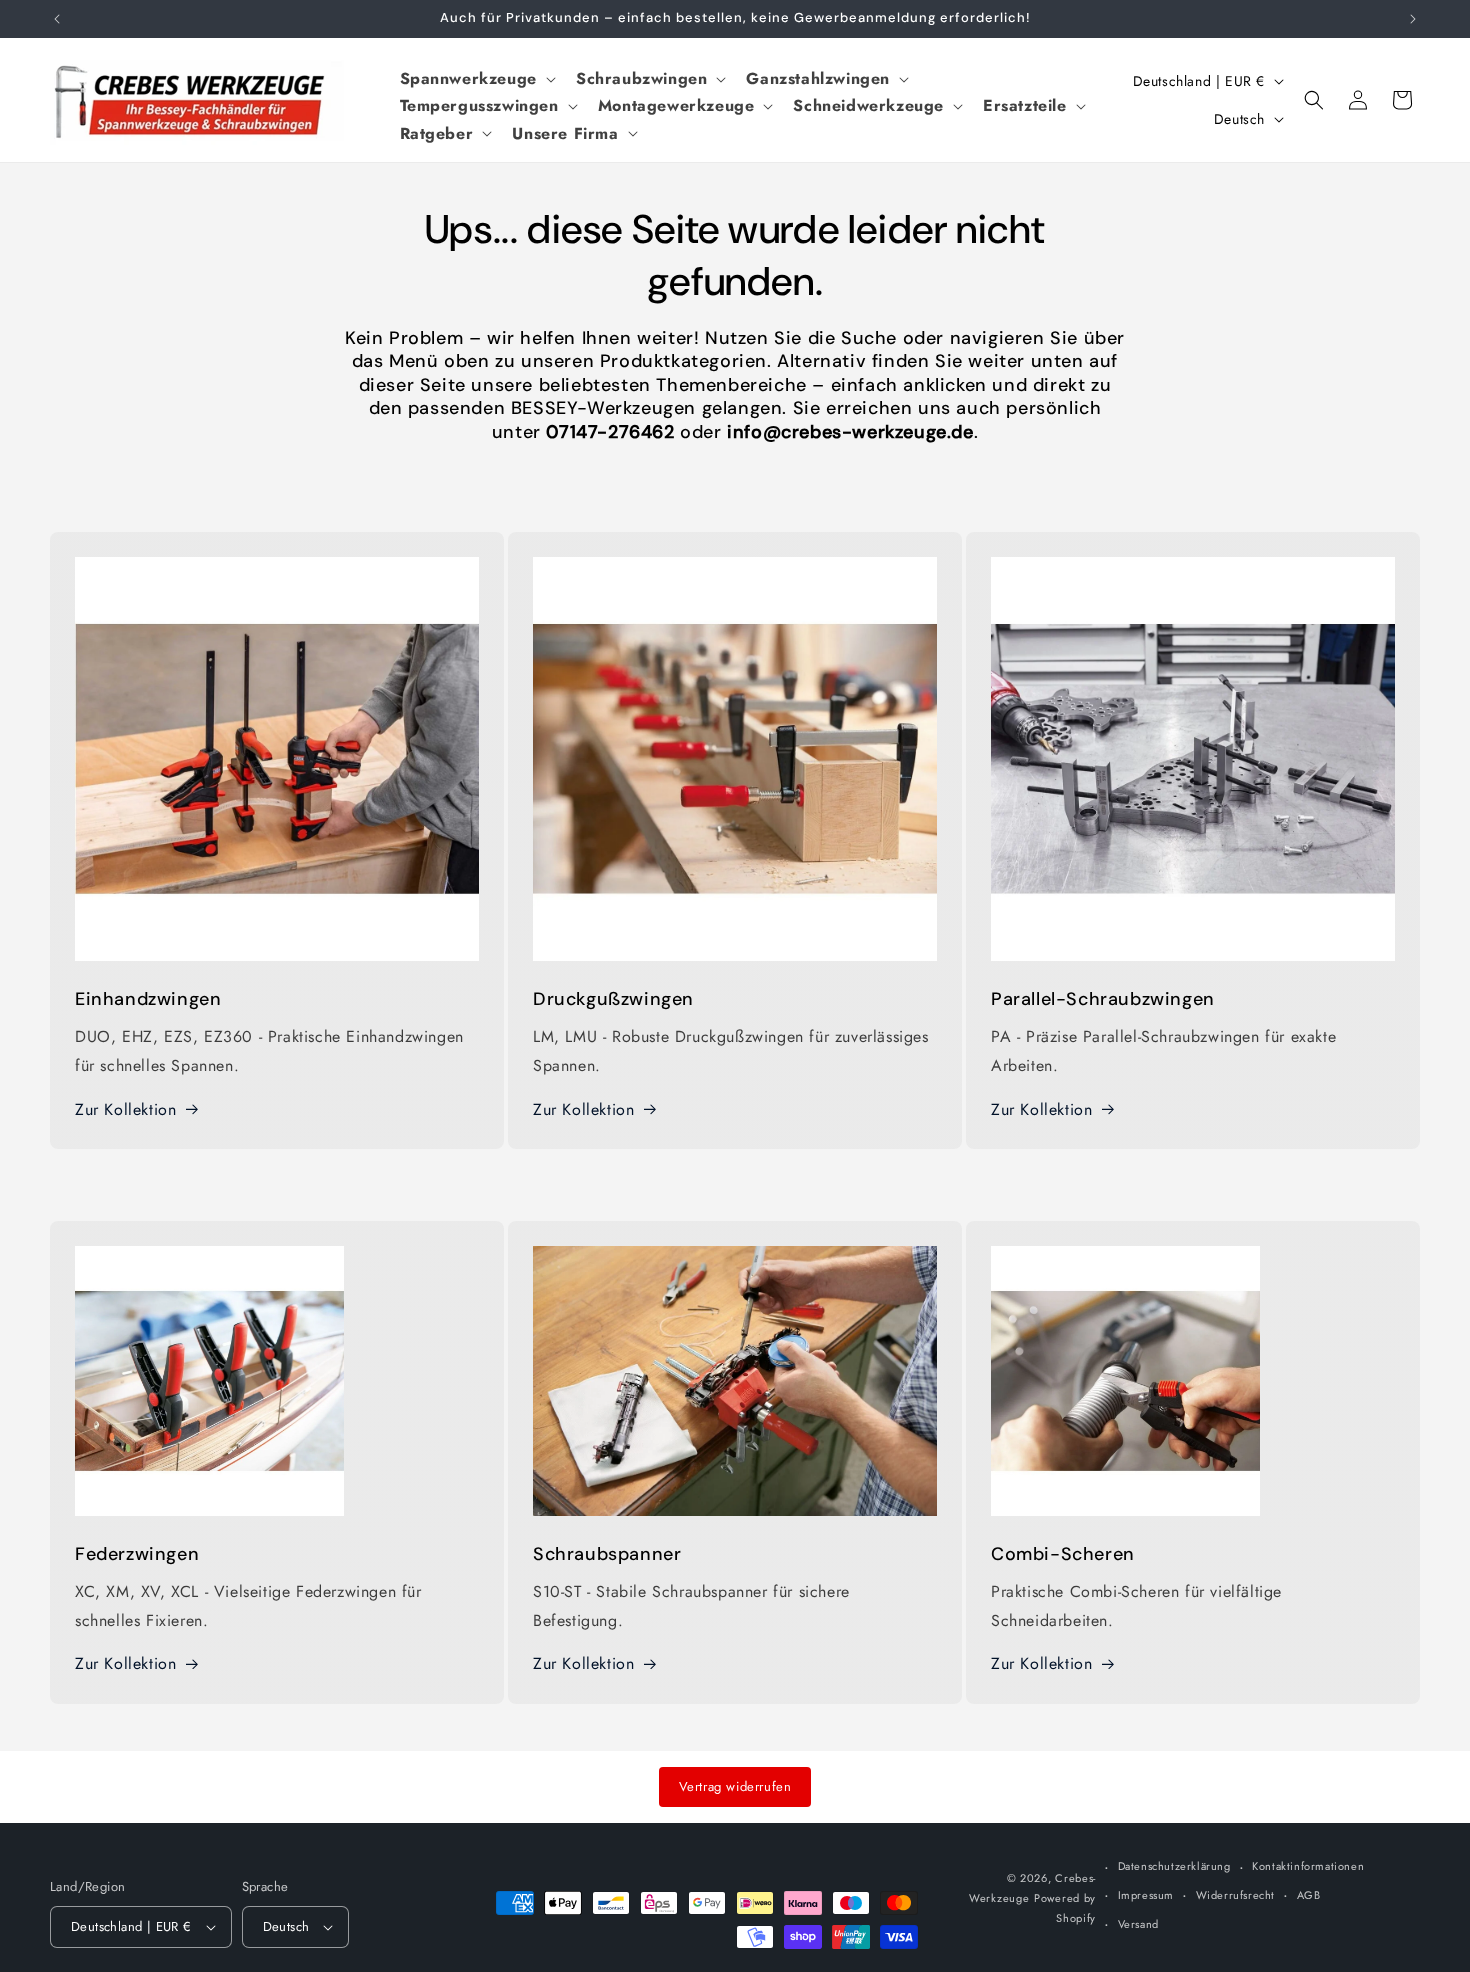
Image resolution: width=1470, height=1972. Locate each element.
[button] (476, 78)
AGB (1309, 1895)
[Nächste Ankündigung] (1413, 19)
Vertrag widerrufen (735, 1786)
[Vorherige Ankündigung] (57, 19)
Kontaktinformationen (1308, 1866)
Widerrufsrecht (1235, 1895)
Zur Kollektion (125, 1109)
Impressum (1146, 1895)
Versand (1138, 1924)
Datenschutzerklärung (1174, 1866)
